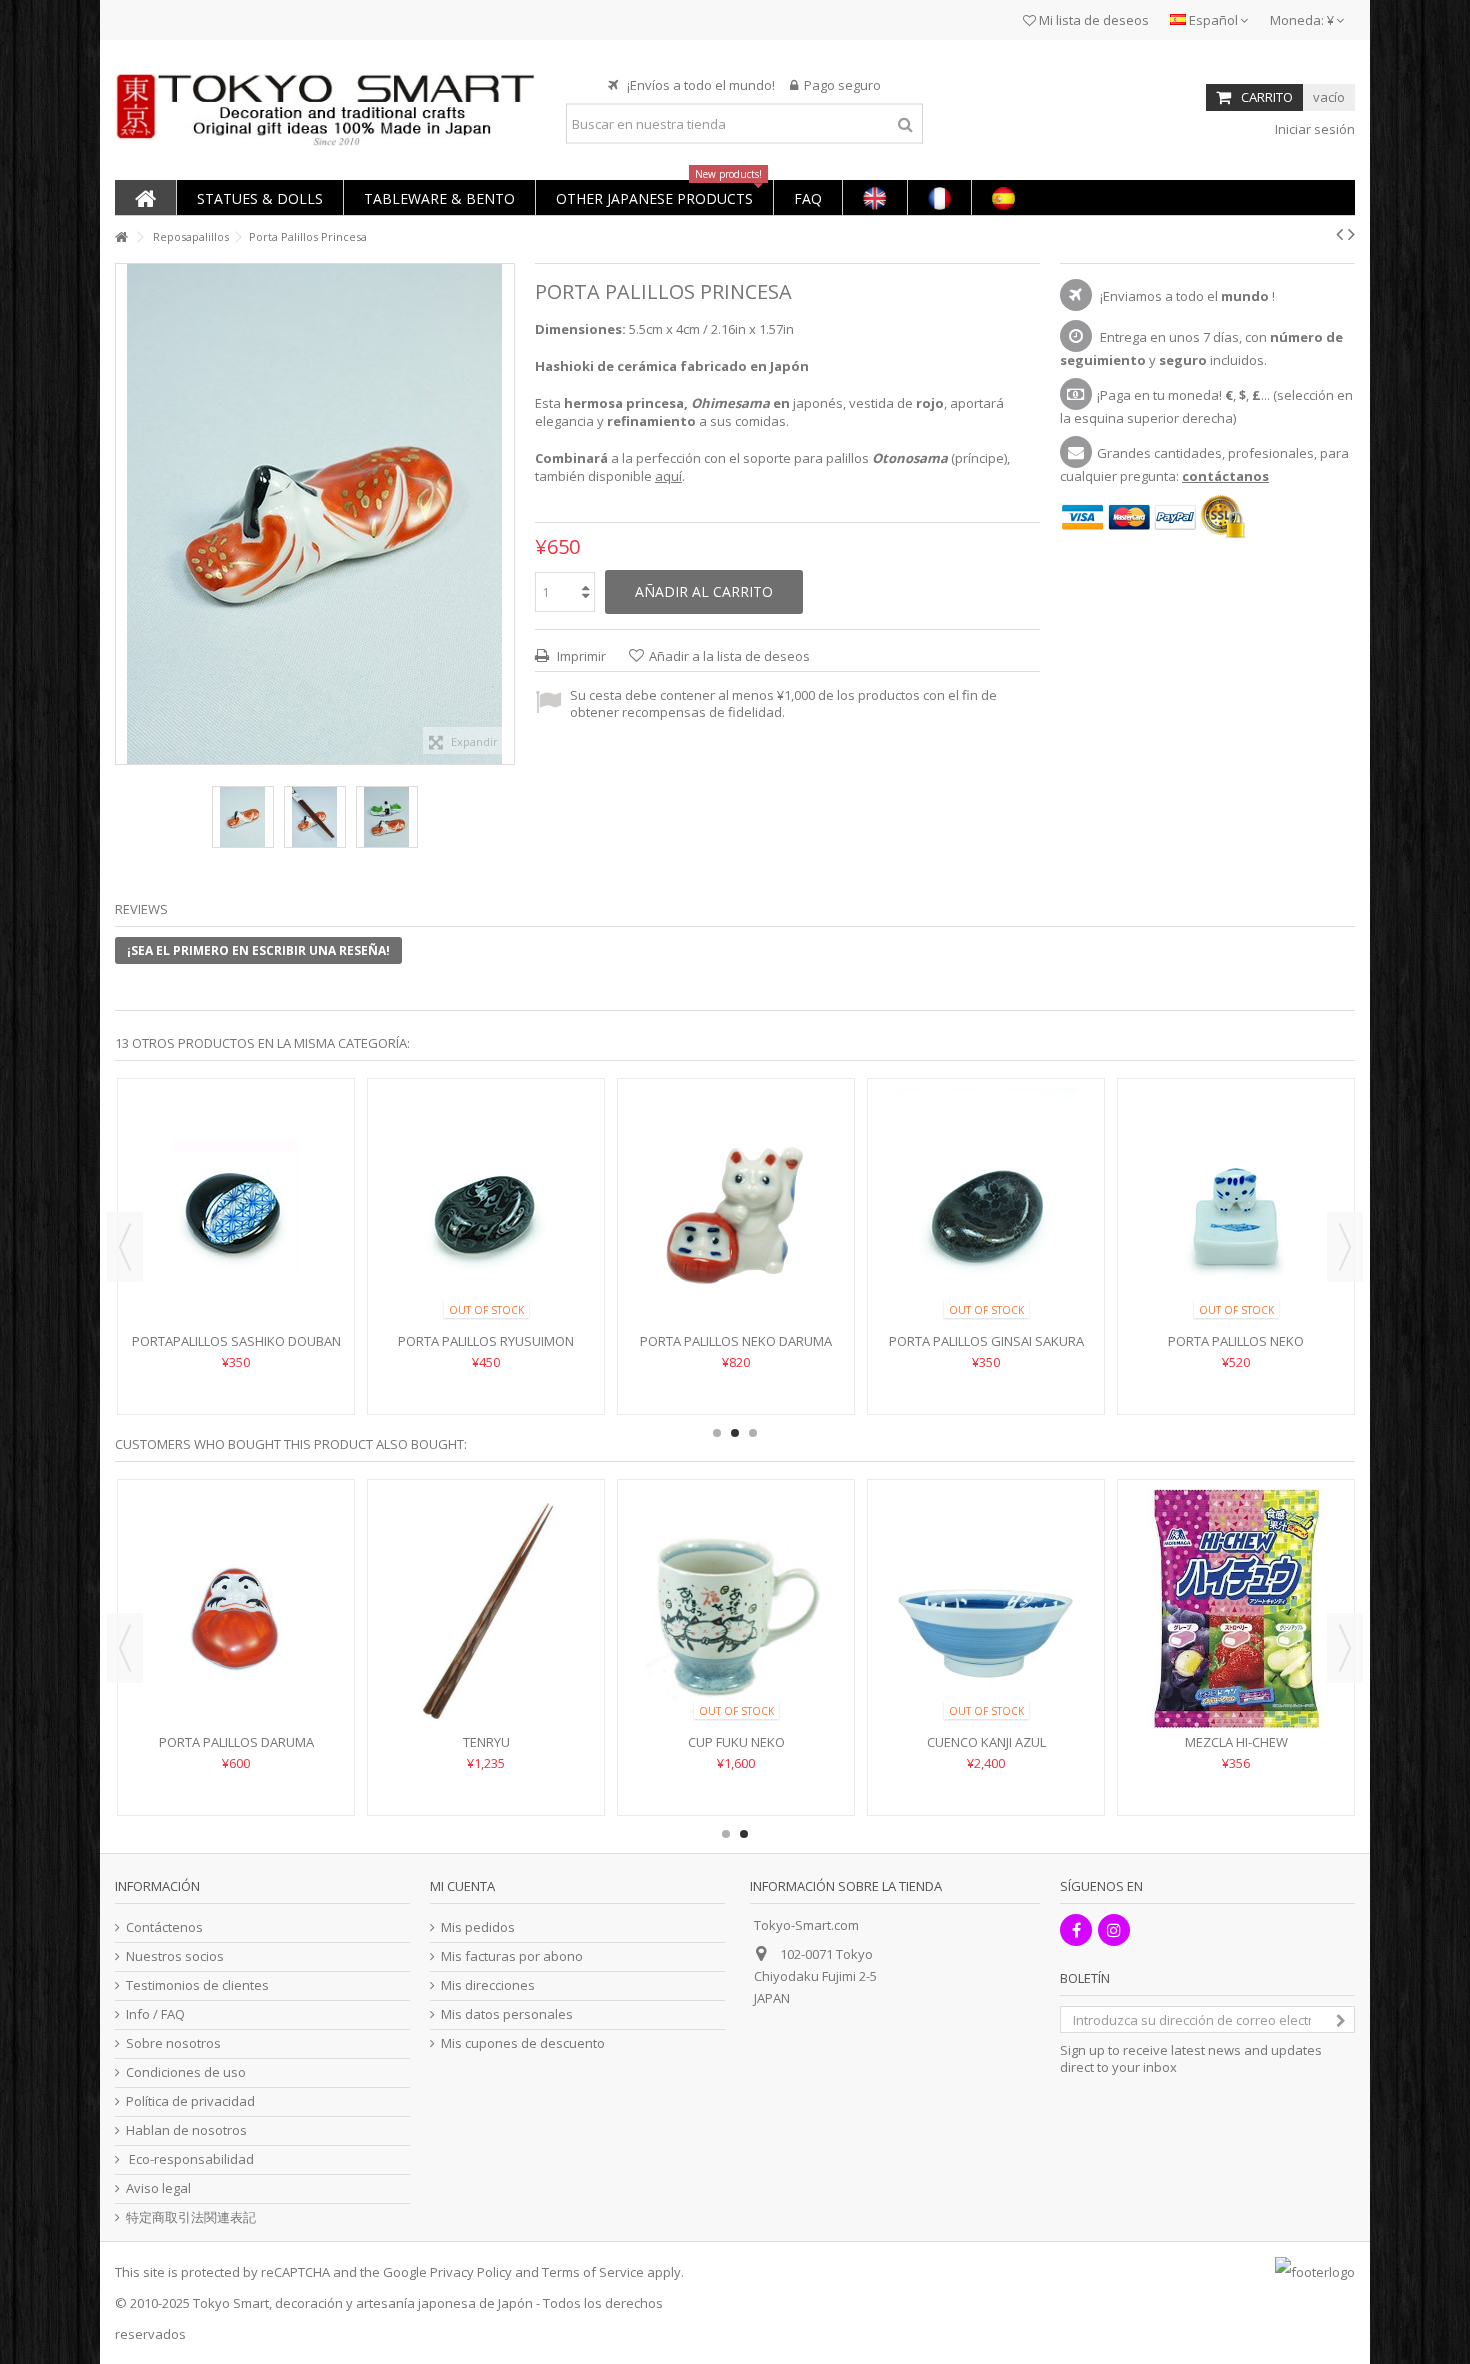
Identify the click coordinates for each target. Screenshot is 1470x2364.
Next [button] (1345, 1247)
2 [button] (735, 1433)
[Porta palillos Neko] (486, 1208)
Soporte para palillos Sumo (736, 1281)
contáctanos (1225, 476)
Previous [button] (125, 1247)
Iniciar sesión (1313, 129)
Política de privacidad (190, 2101)
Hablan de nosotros (186, 2130)
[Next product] (1351, 234)
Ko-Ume (486, 1741)
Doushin (236, 1742)
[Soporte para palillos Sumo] (736, 1178)
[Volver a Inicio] (121, 237)
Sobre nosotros (173, 2043)
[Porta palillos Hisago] (736, 1609)
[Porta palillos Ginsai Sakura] (236, 1208)
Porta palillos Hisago (736, 1742)
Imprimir (580, 656)
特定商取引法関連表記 (191, 2217)
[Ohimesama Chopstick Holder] (243, 817)
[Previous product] (1339, 234)
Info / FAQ (155, 2014)
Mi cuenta (462, 1886)
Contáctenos (164, 1927)
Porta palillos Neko (486, 1341)
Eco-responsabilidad (190, 2159)
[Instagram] (1114, 1930)
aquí (668, 476)
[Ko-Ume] (486, 1608)
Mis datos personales (507, 2014)
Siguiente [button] (504, 514)
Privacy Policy (471, 2272)
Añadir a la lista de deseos (729, 656)
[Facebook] (1076, 1930)
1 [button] (717, 1433)
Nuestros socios (175, 1956)
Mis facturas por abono (512, 1956)
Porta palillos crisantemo (986, 1281)
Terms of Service (593, 2272)
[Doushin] (236, 1609)
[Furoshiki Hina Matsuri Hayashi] (1236, 1609)
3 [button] (753, 1433)
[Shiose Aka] (986, 1609)
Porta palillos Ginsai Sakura (236, 1341)
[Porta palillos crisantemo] (986, 1178)
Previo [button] (126, 514)
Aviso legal (158, 2188)
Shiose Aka (986, 1742)
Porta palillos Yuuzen (1236, 1281)
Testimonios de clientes (197, 1985)
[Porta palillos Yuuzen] (1236, 1178)
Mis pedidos (478, 1927)
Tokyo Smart (231, 2303)
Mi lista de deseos (1092, 20)
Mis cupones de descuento (523, 2043)
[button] (259, 197)
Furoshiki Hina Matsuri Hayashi (1236, 1742)
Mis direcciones (488, 1985)
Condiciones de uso (186, 2072)
